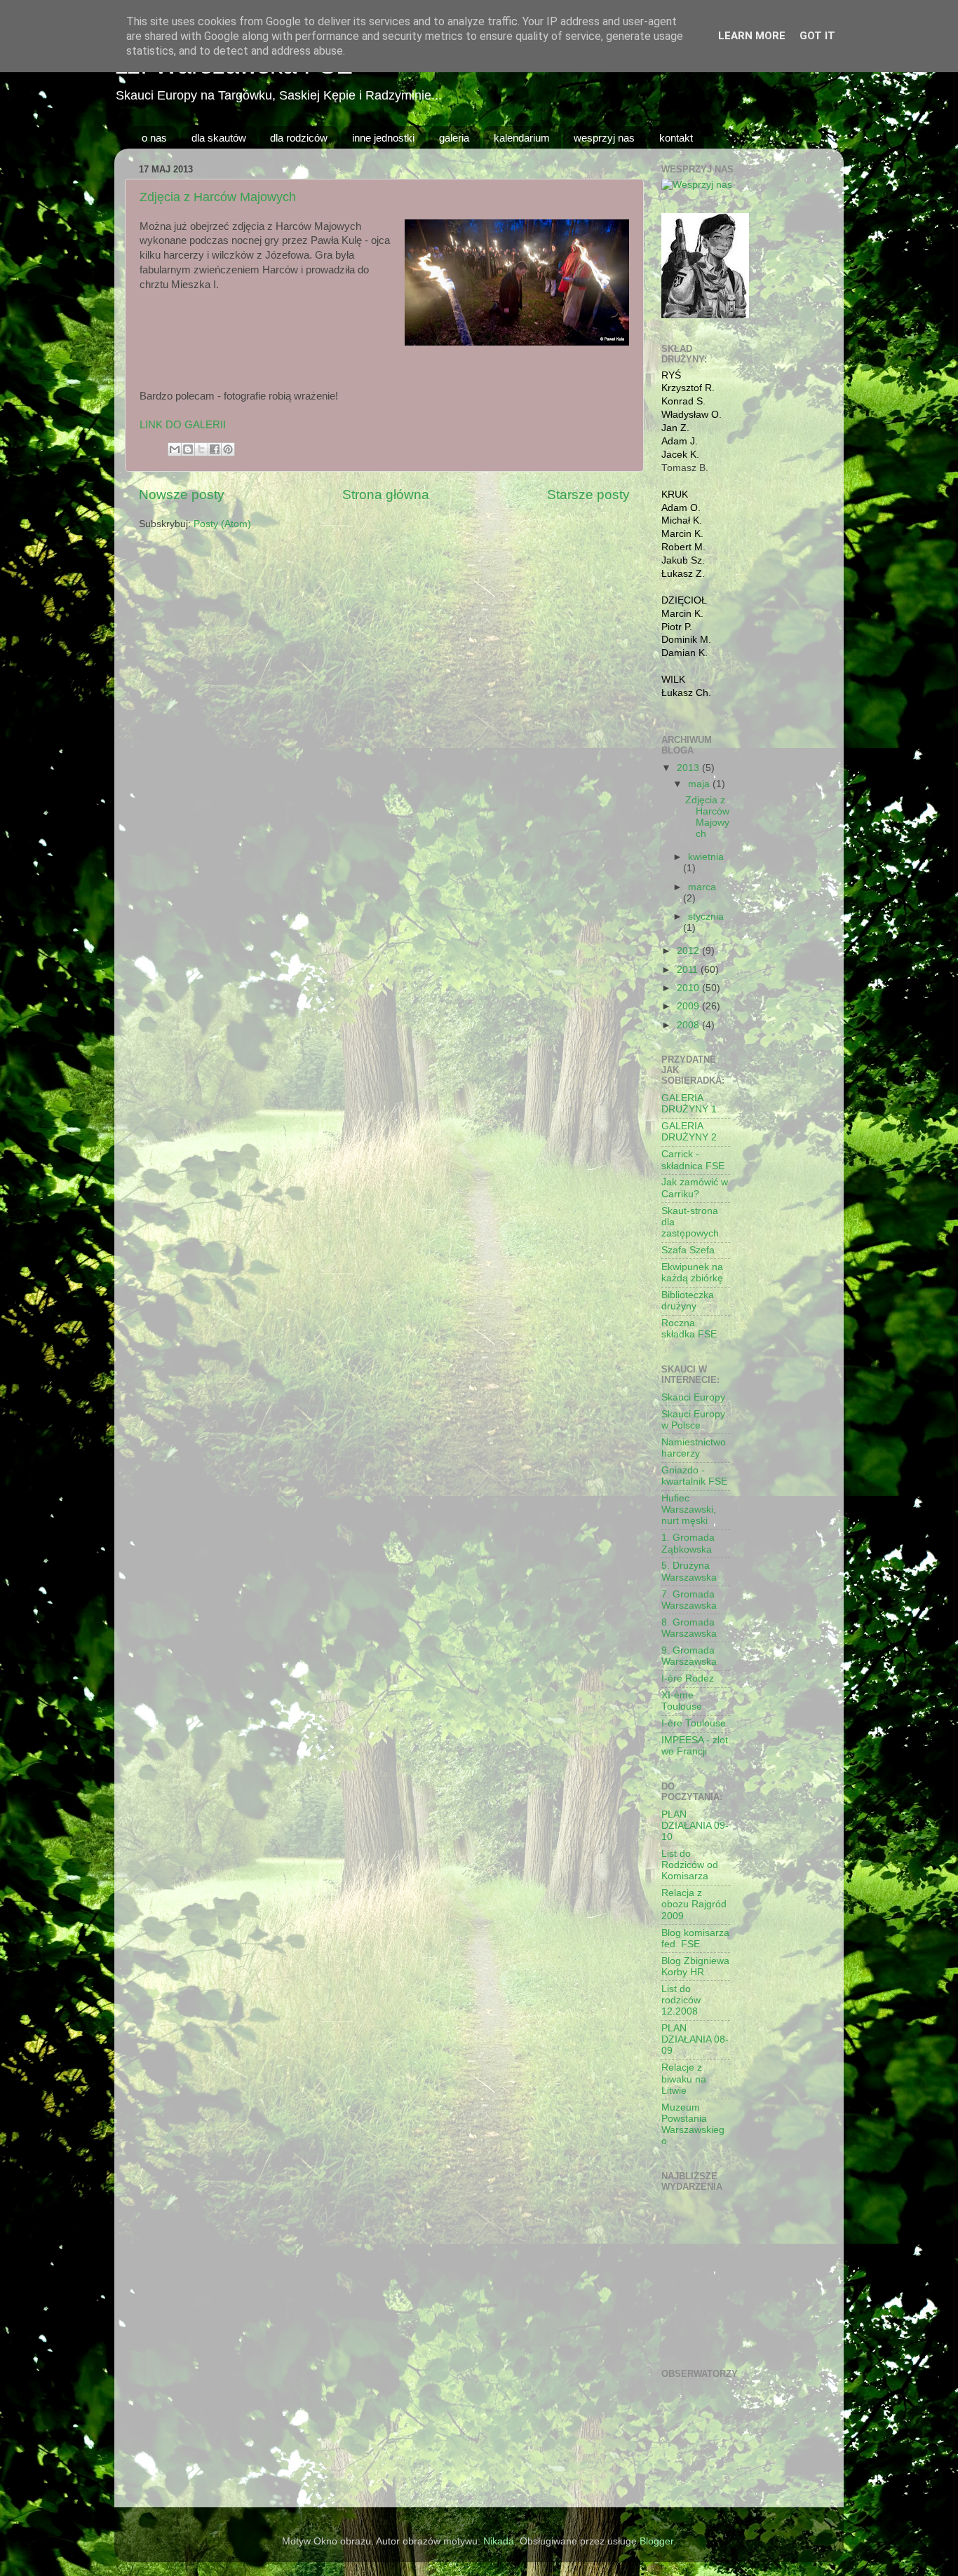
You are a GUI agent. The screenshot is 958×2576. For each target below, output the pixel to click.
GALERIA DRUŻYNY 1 (689, 1104)
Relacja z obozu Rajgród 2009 (694, 1904)
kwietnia (706, 857)
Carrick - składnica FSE (693, 1160)
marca (702, 887)
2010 (689, 988)
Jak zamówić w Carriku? (695, 1188)
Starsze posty (588, 495)
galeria (454, 138)
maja (700, 784)
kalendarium (522, 138)
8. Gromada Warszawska (689, 1628)
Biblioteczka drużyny (688, 1301)
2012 (689, 951)
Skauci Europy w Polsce (693, 1420)
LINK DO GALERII (183, 425)
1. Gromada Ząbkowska (688, 1543)
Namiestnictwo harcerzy (694, 1448)
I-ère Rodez (688, 1678)
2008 (689, 1025)
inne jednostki (383, 138)
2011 (689, 970)
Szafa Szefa (688, 1250)
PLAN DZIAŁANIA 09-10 (695, 1826)
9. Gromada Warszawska (689, 1656)
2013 (689, 768)
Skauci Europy (693, 1397)
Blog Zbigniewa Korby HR (695, 1967)
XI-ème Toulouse (682, 1701)
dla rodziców (299, 138)
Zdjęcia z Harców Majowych (218, 197)
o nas (154, 138)
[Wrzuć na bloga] (188, 449)
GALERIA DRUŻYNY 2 (689, 1132)
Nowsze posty (182, 495)
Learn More (752, 36)
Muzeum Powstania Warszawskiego (693, 2125)
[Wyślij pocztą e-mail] (175, 449)
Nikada (499, 2541)
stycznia (706, 916)
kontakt (676, 138)
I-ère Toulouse (694, 1723)
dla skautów (219, 138)
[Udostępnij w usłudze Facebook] (215, 449)
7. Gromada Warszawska (689, 1600)
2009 (689, 1006)
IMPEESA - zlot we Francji (695, 1746)
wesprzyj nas (604, 138)
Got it (817, 36)
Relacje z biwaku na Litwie (684, 2079)
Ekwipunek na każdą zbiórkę (692, 1273)
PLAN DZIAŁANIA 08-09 (695, 2039)
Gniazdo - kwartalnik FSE (694, 1476)
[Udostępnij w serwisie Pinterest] (228, 449)
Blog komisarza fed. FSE (695, 1938)
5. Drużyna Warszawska (689, 1571)
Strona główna (386, 495)
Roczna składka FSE (689, 1329)
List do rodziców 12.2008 (681, 2000)
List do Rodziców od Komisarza (690, 1865)
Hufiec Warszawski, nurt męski (689, 1510)
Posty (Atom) (222, 524)
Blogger (656, 2541)
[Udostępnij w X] (201, 449)
